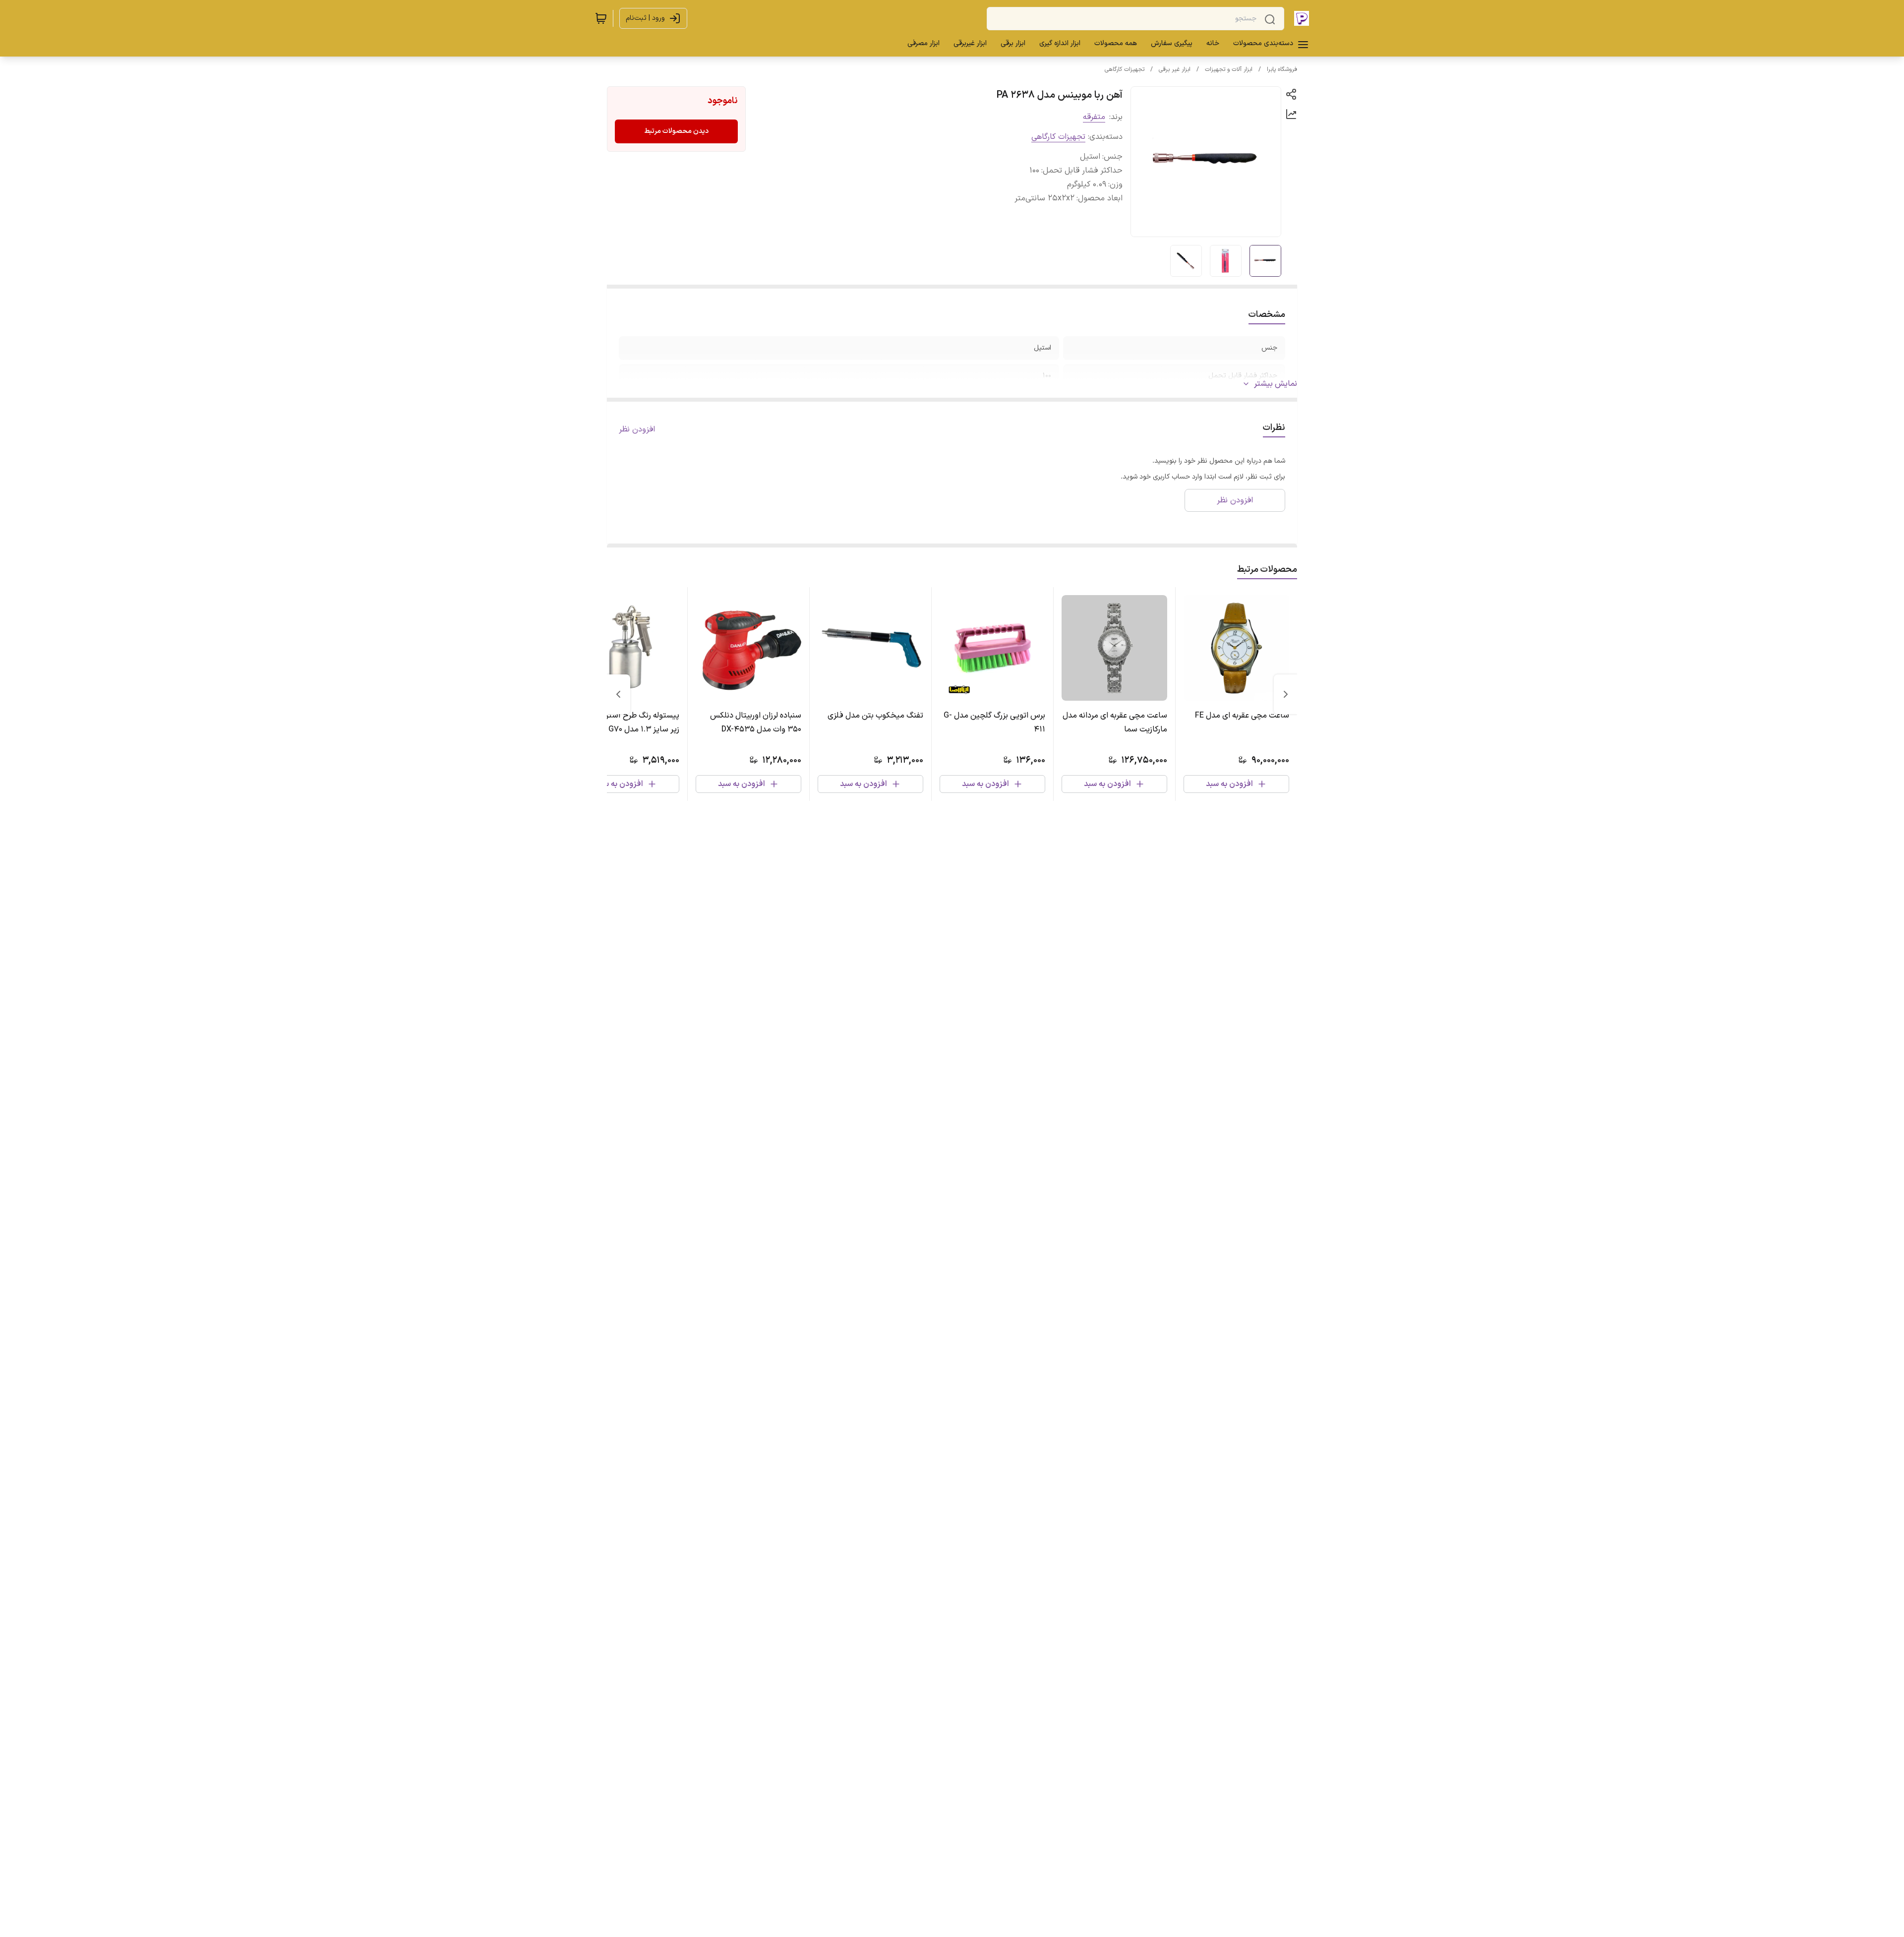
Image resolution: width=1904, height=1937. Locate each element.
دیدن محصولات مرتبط (676, 131)
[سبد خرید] (601, 18)
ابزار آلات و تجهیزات (1229, 69)
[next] (618, 694)
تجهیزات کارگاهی (1125, 69)
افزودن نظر (637, 429)
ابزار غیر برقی (1175, 69)
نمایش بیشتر (1276, 384)
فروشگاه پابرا (1282, 69)
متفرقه (1094, 117)
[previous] (1286, 694)
